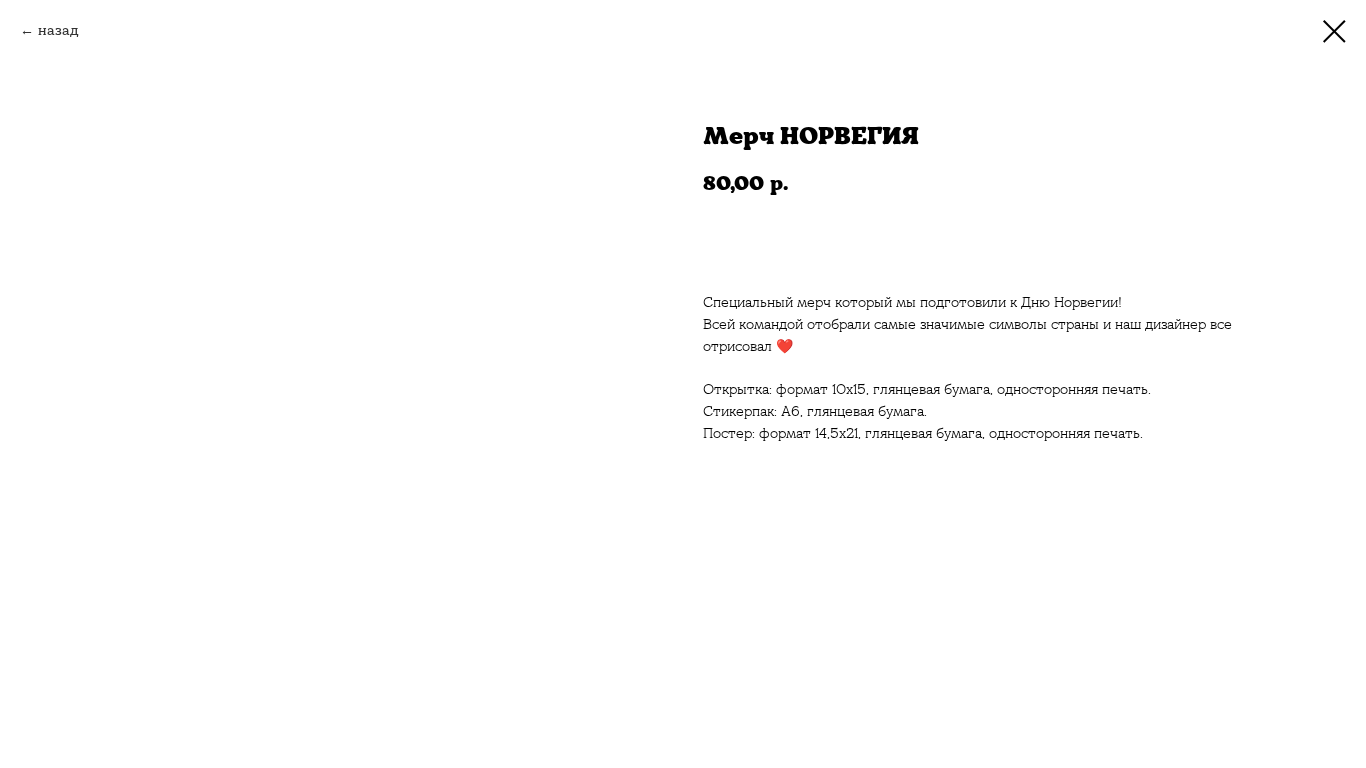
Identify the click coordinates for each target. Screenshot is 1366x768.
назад (58, 30)
